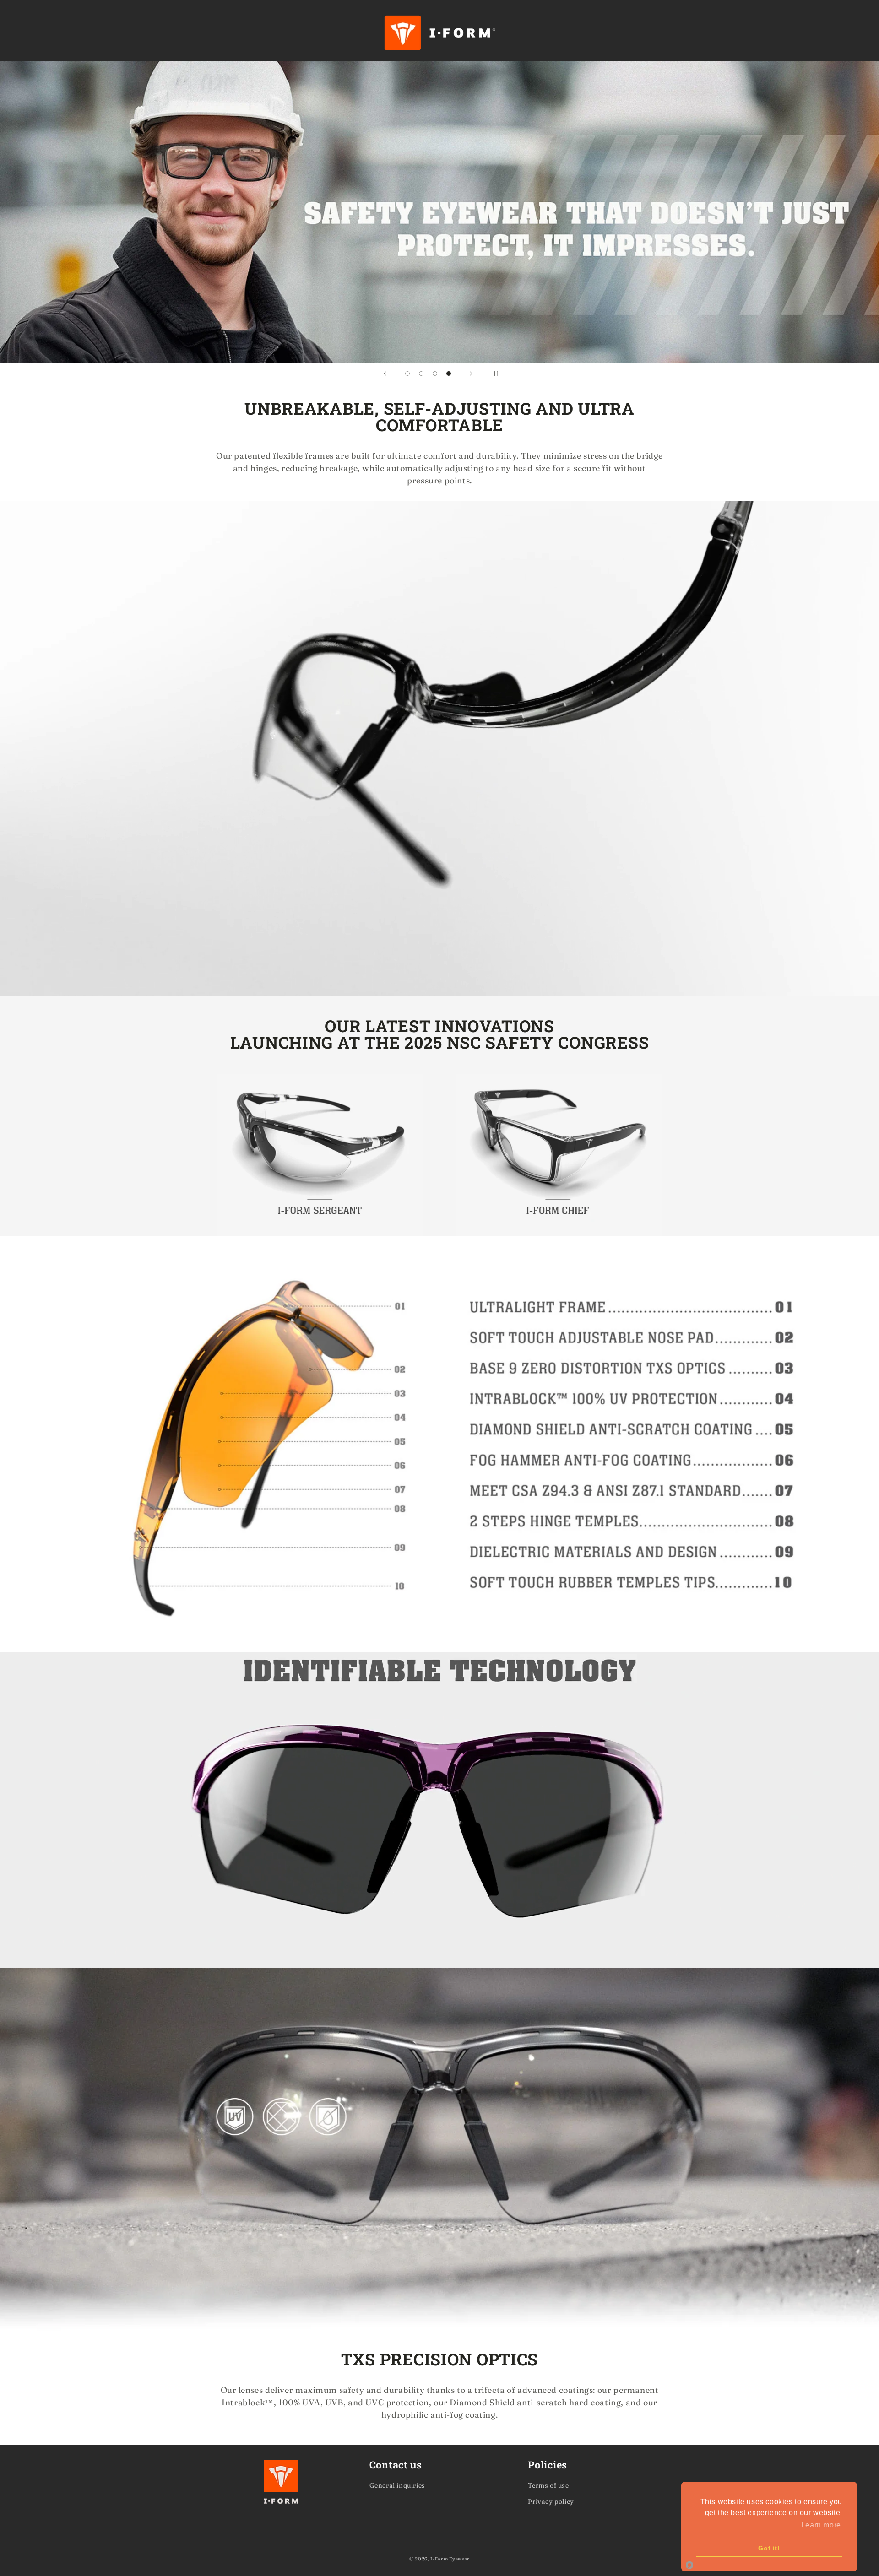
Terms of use (548, 2485)
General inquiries (397, 2485)
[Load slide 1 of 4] (407, 373)
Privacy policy (551, 2501)
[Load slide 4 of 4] (449, 373)
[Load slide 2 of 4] (421, 373)
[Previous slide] (385, 373)
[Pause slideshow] (494, 373)
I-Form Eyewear (450, 2559)
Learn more (821, 2525)
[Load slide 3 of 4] (435, 373)
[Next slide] (471, 373)
